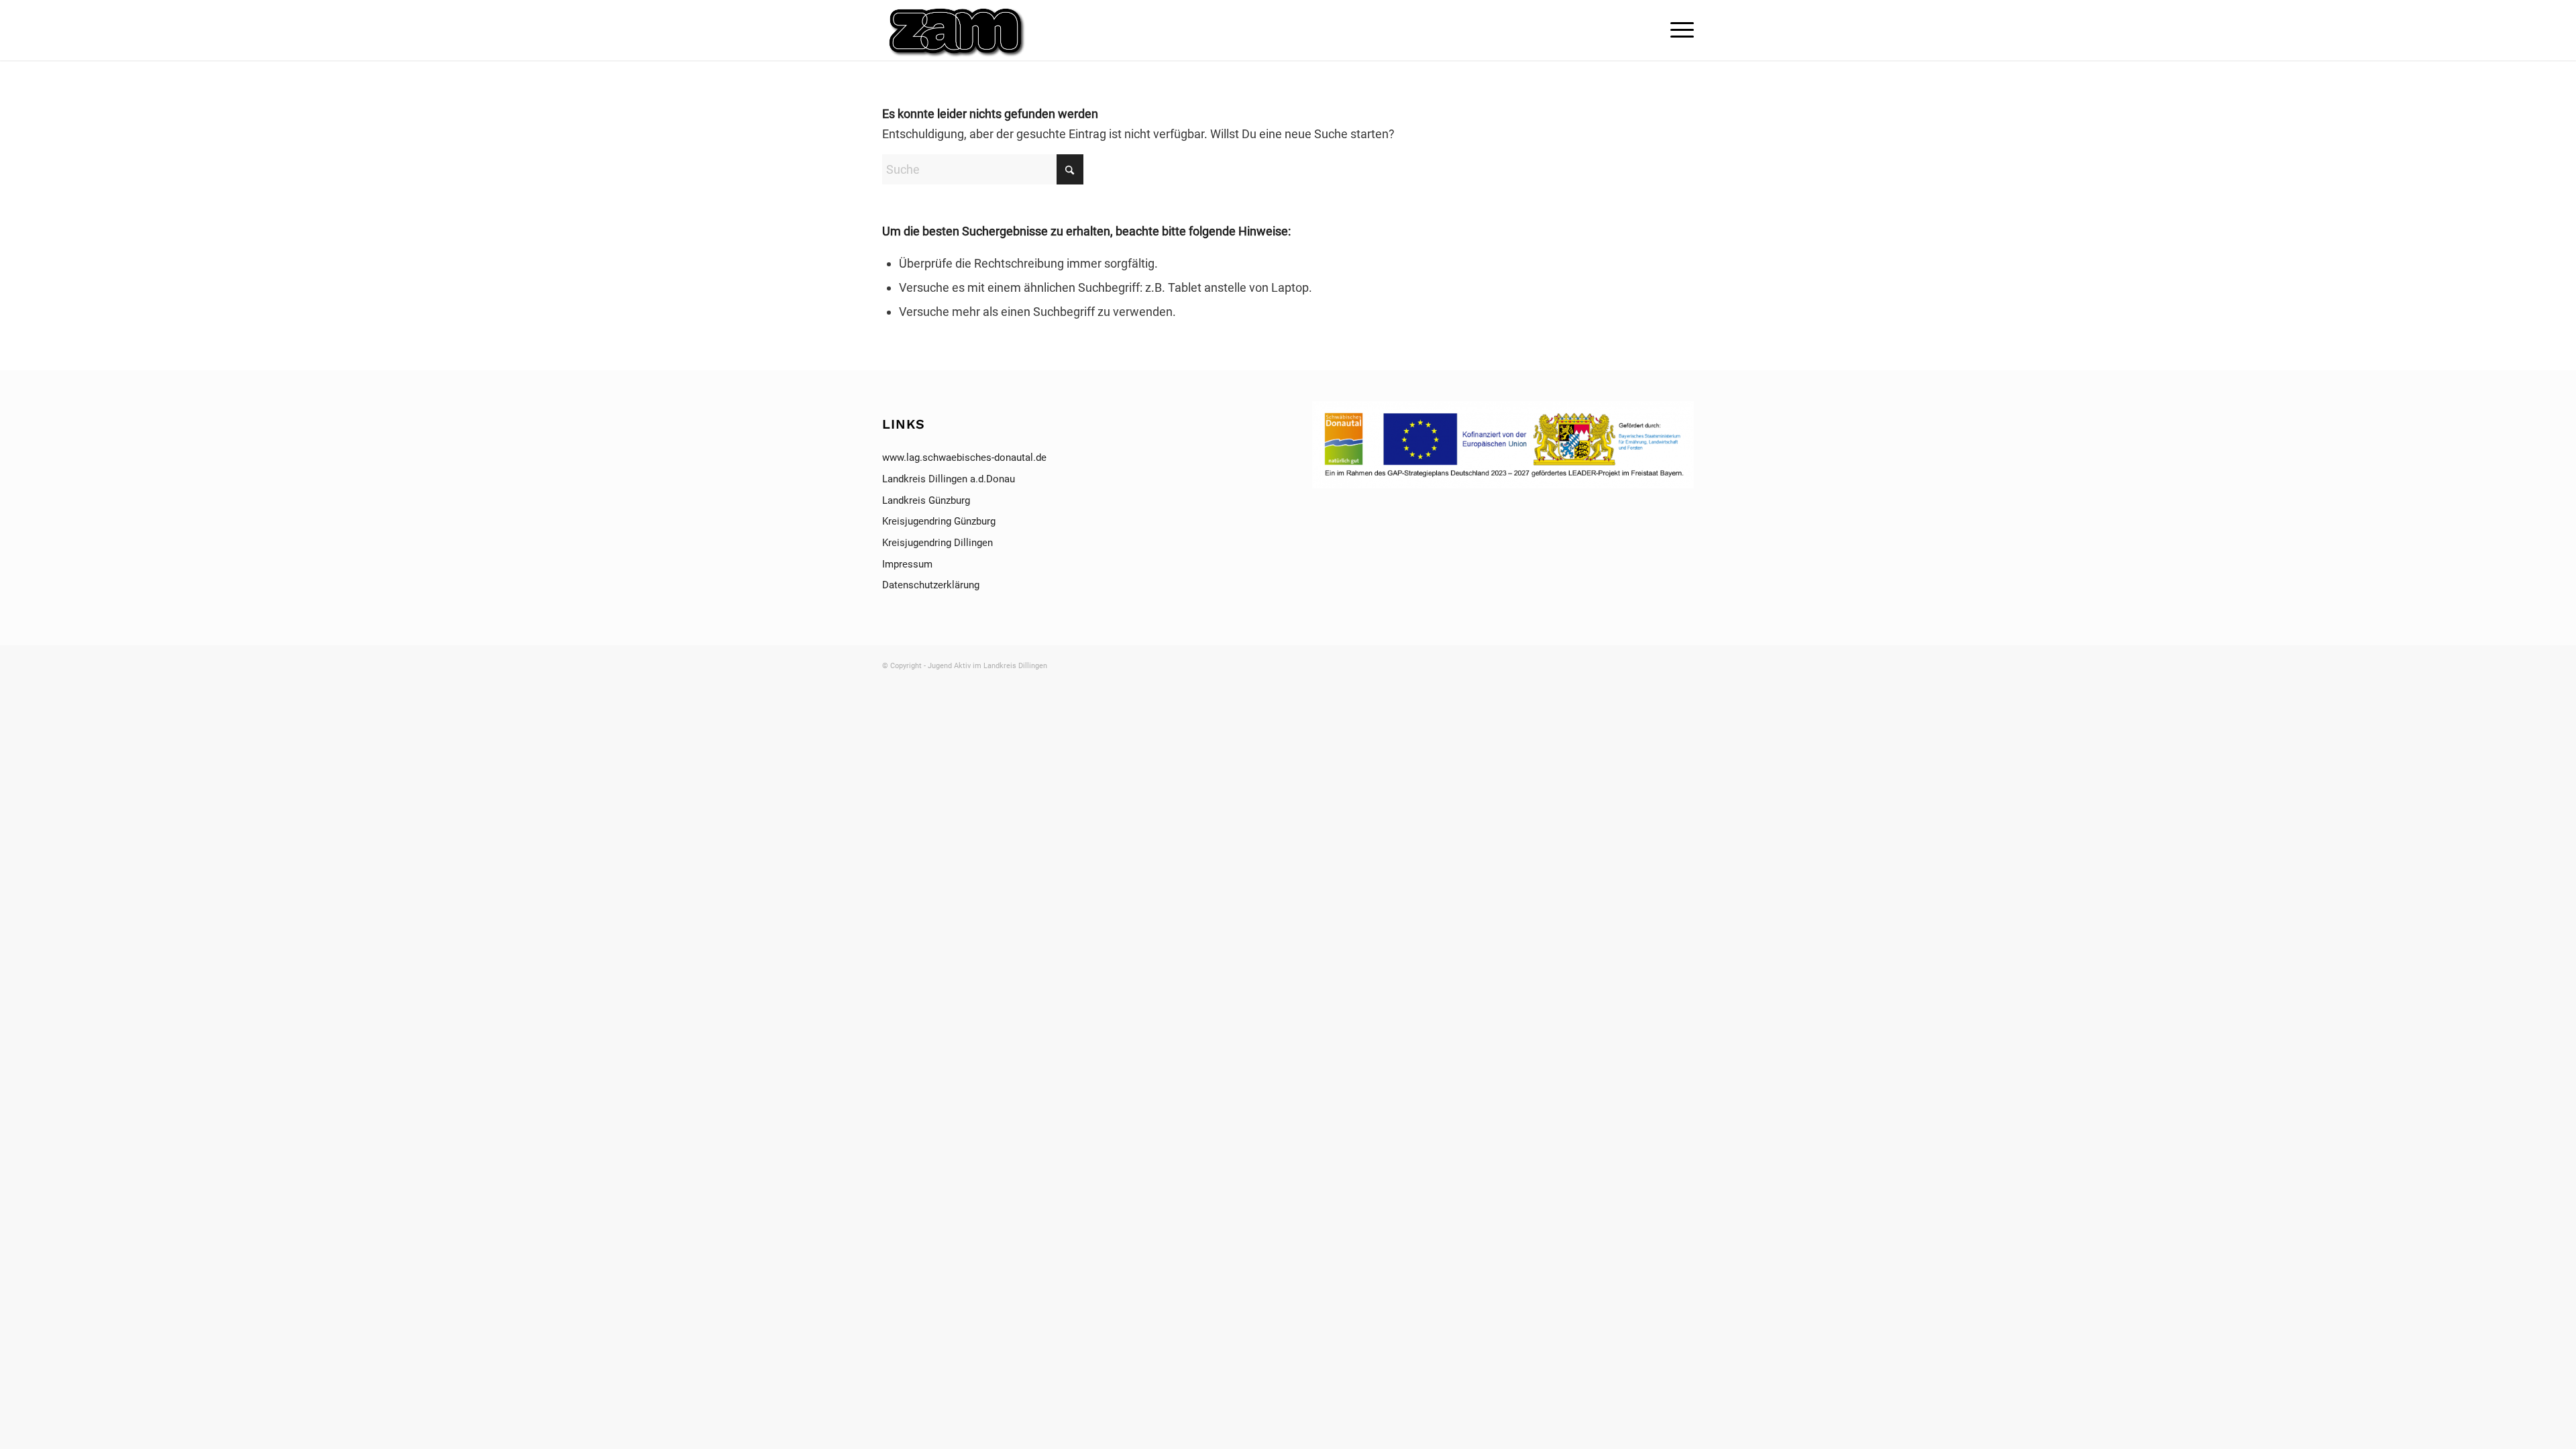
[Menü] (1678, 30)
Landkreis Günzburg (926, 500)
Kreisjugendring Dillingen (937, 543)
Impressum (909, 564)
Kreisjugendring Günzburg (939, 521)
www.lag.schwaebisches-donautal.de (964, 458)
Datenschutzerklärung (931, 585)
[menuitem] (1678, 30)
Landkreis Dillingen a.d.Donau (949, 479)
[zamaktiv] (958, 30)
